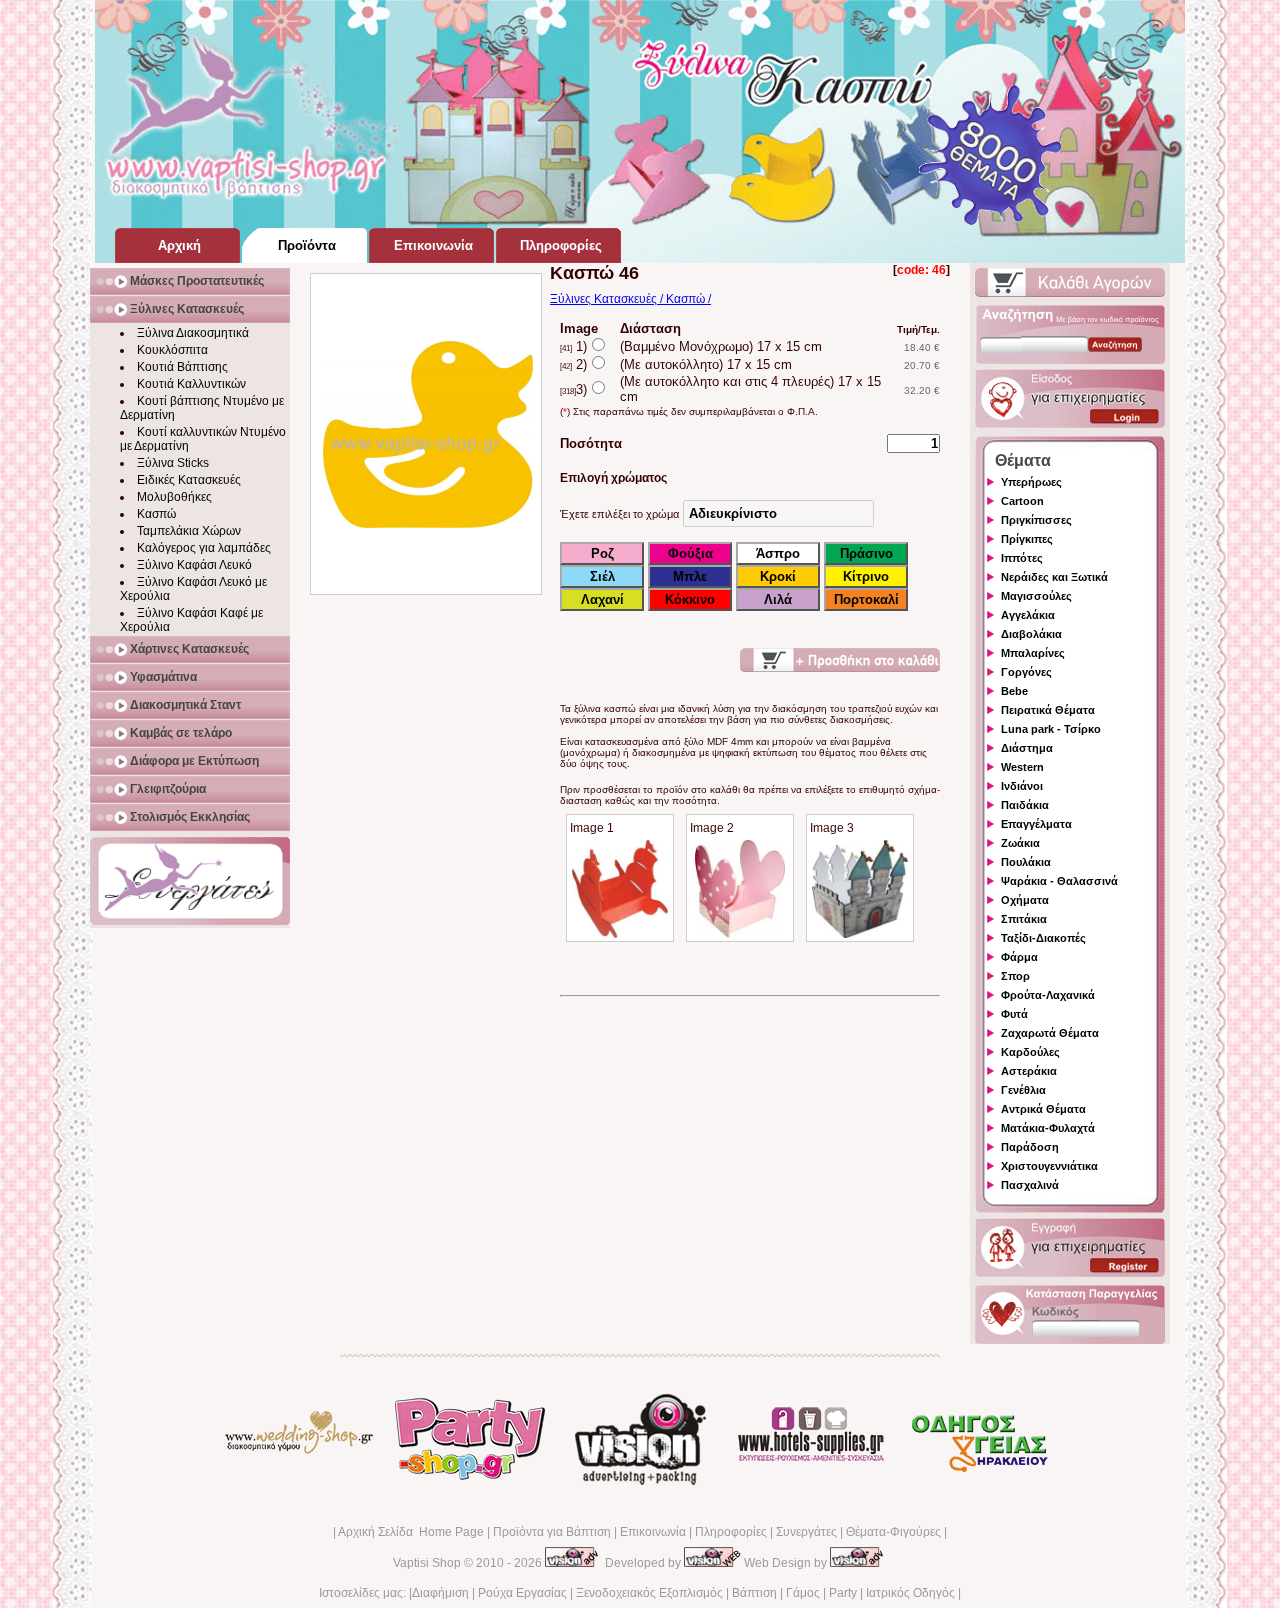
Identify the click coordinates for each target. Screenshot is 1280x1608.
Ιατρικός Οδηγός (910, 1593)
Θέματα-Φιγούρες (893, 1532)
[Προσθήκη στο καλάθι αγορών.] (840, 660)
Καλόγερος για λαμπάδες (204, 548)
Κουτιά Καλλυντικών (191, 384)
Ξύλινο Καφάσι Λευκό (194, 565)
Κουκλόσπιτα (172, 350)
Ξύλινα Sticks (173, 463)
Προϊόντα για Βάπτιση (552, 1532)
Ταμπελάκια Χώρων (189, 531)
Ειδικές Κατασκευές (189, 480)
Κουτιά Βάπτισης (182, 367)
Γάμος (803, 1593)
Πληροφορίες (731, 1532)
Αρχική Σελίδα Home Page (411, 1532)
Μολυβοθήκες (174, 497)
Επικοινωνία (653, 1532)
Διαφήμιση (440, 1593)
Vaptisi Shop (427, 1563)
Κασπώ (156, 514)
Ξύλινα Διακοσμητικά (193, 333)
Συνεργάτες (806, 1532)
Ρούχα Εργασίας (522, 1593)
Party (843, 1593)
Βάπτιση (754, 1593)
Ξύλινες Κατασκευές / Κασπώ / (630, 299)
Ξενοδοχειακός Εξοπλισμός (649, 1593)
